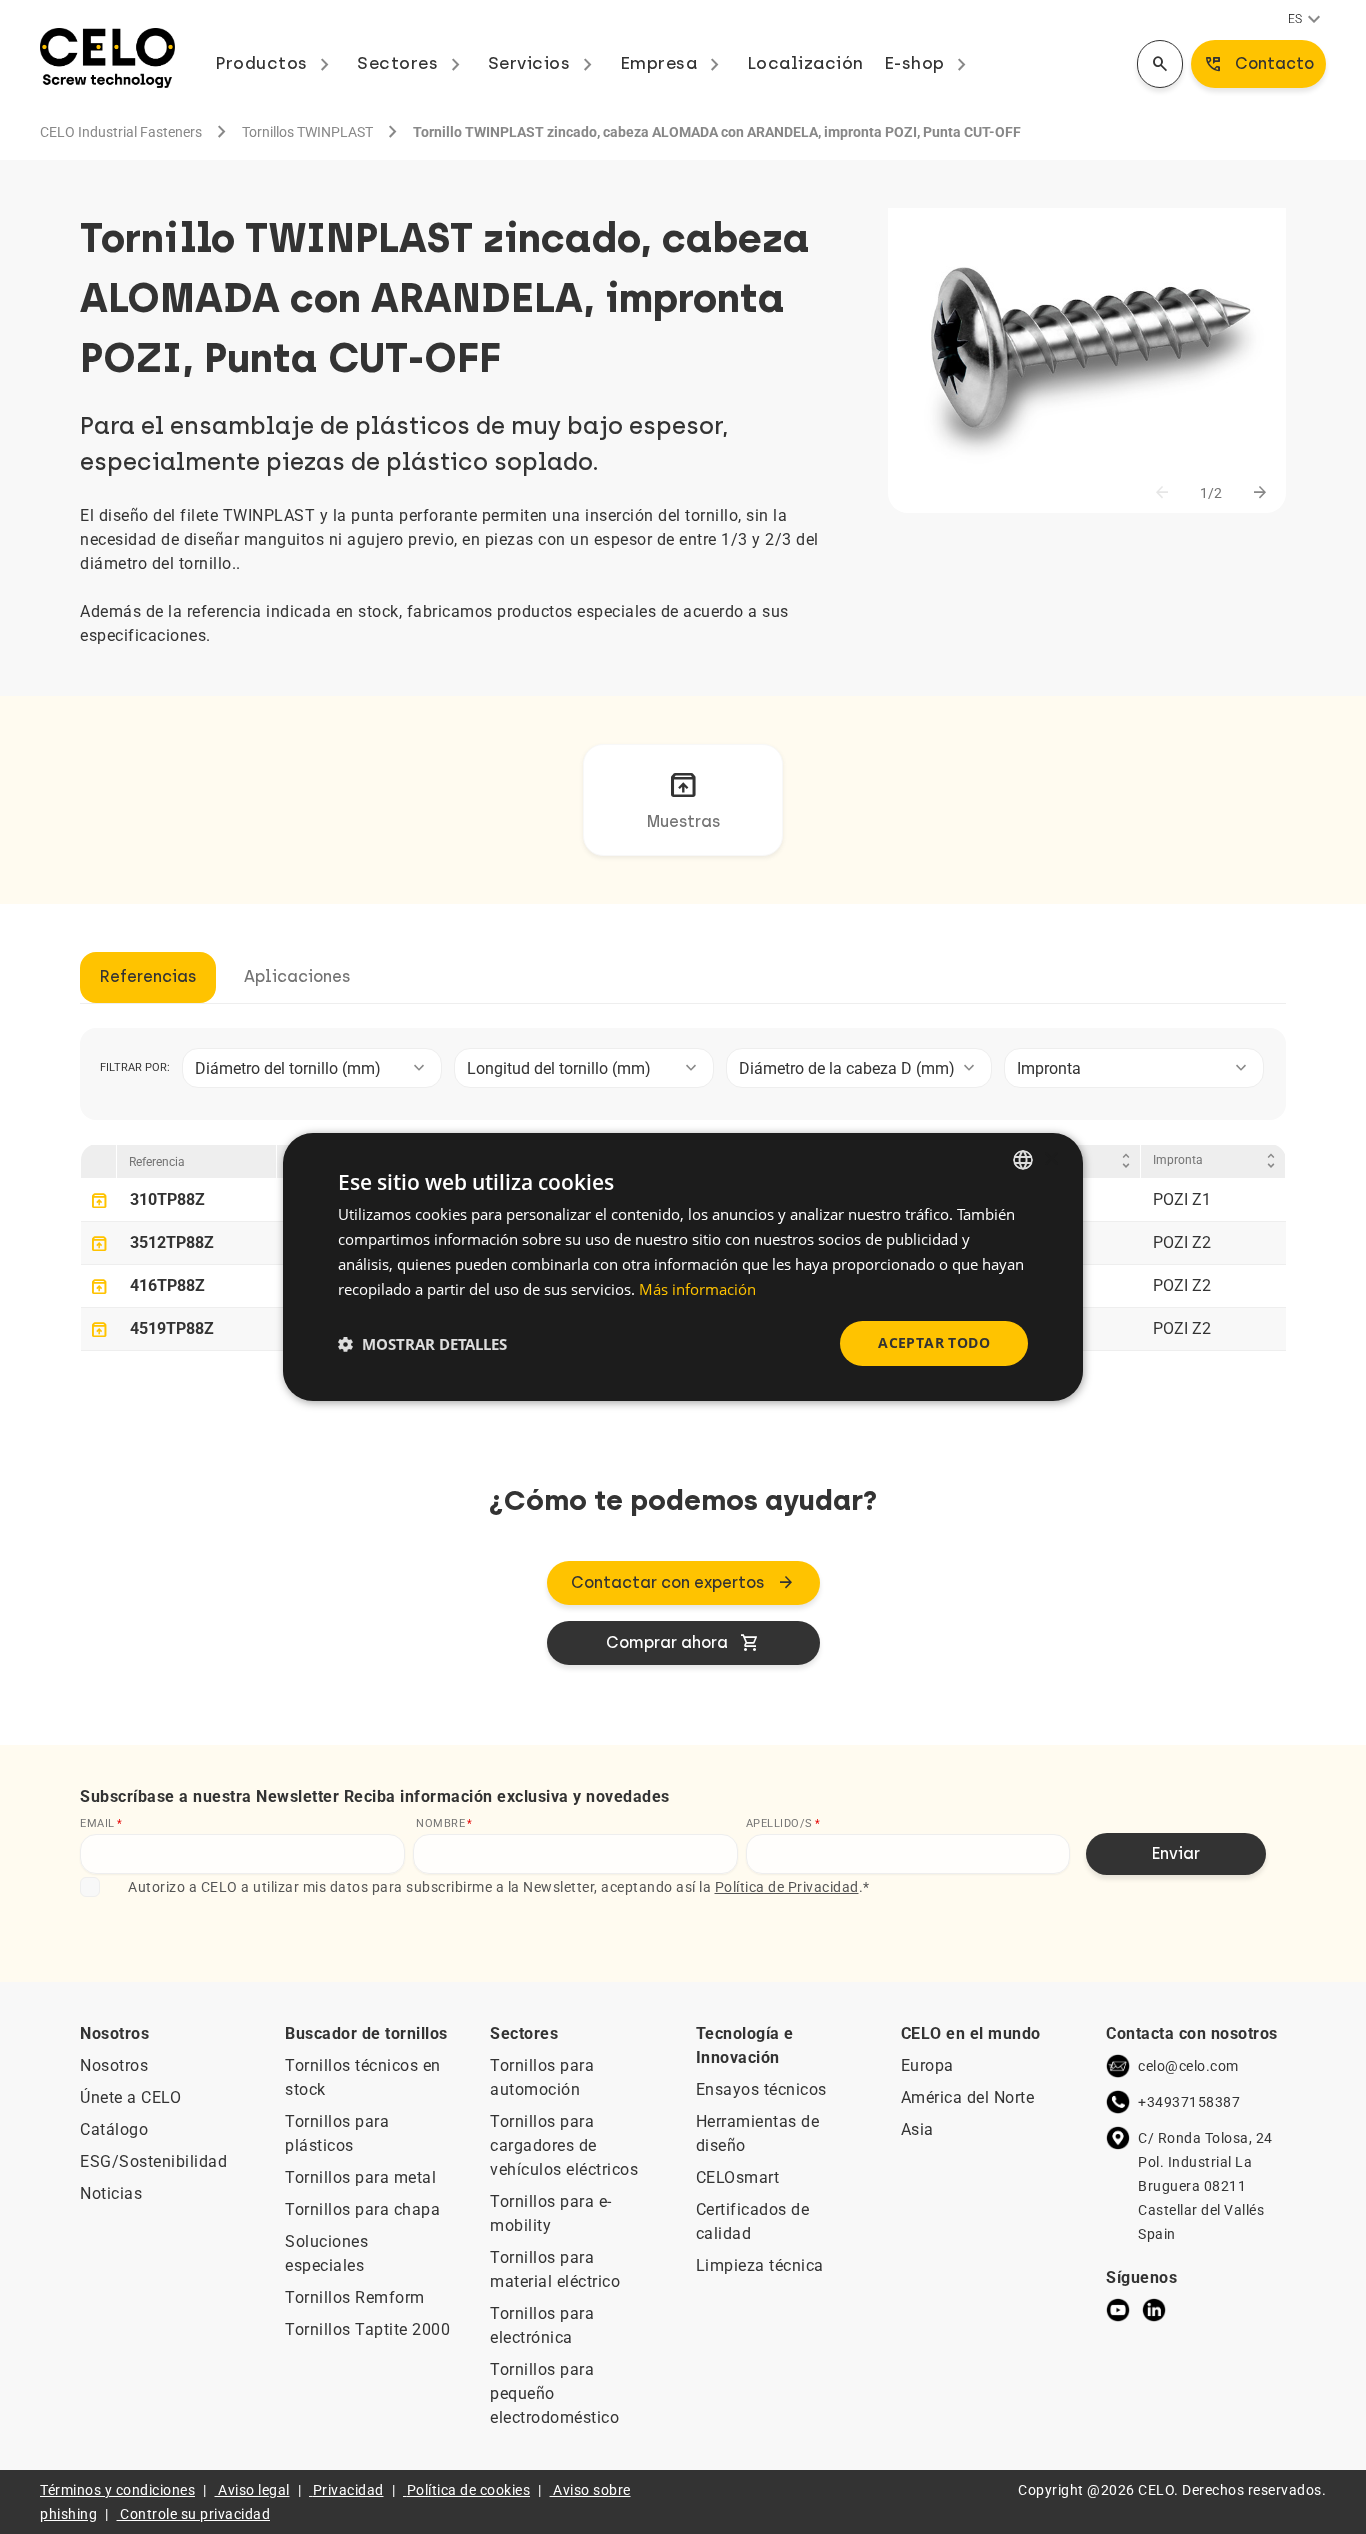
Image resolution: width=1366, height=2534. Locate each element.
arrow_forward (1260, 493)
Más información (697, 1289)
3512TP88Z (172, 1242)
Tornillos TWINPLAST (307, 132)
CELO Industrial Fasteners (121, 132)
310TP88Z (167, 1199)
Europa (927, 2065)
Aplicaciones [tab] (297, 976)
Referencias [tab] (148, 976)
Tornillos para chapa (362, 2209)
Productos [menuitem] (276, 63)
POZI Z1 (1182, 1199)
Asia (917, 2129)
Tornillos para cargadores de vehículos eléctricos (564, 2145)
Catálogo (114, 2129)
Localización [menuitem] (805, 63)
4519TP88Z (172, 1328)
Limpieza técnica (760, 2265)
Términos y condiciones (117, 2490)
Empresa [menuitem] (673, 63)
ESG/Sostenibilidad (153, 2161)
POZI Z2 (1182, 1242)
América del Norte (968, 2097)
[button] (422, 1344)
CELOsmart (738, 2177)
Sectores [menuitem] (412, 63)
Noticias (111, 2193)
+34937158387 (1189, 2102)
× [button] (1050, 1158)
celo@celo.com (1188, 2066)
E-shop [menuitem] (929, 63)
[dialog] (683, 1267)
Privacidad (348, 2490)
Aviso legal (254, 2490)
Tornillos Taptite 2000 (367, 2329)
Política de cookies (469, 2490)
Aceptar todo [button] (934, 1342)
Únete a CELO (130, 2097)
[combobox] (312, 1068)
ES (1307, 20)
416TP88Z (167, 1285)
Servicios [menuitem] (544, 63)
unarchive (99, 1201)
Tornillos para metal (360, 2177)
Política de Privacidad (787, 1887)
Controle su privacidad (195, 2514)
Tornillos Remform (355, 2297)
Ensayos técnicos (761, 2089)
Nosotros (114, 2065)
